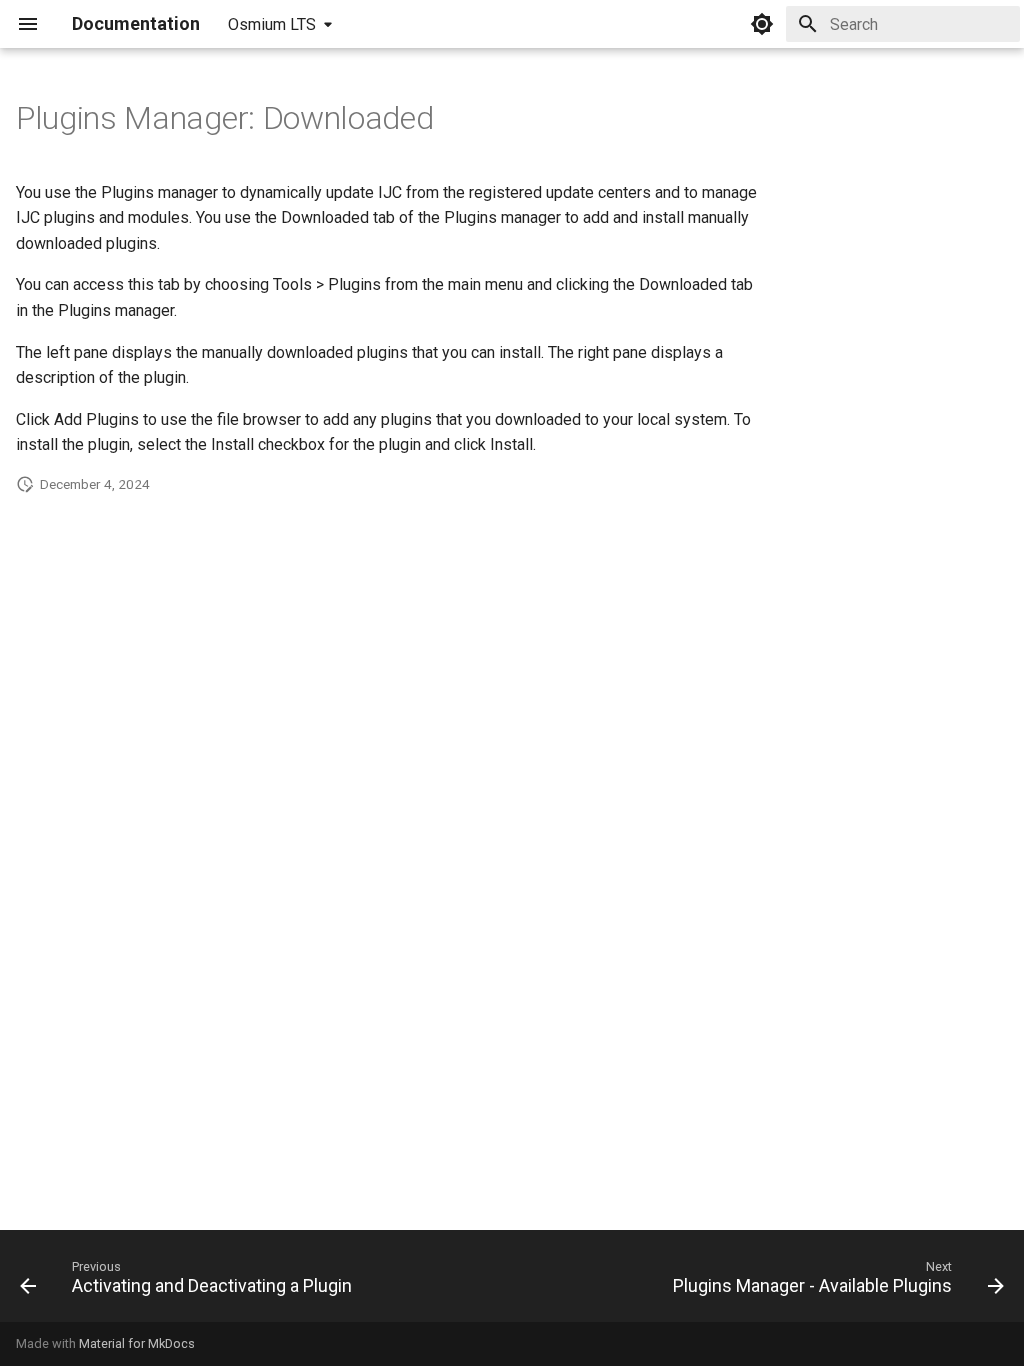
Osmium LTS (272, 24)
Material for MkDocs (137, 1343)
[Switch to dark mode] (762, 24)
